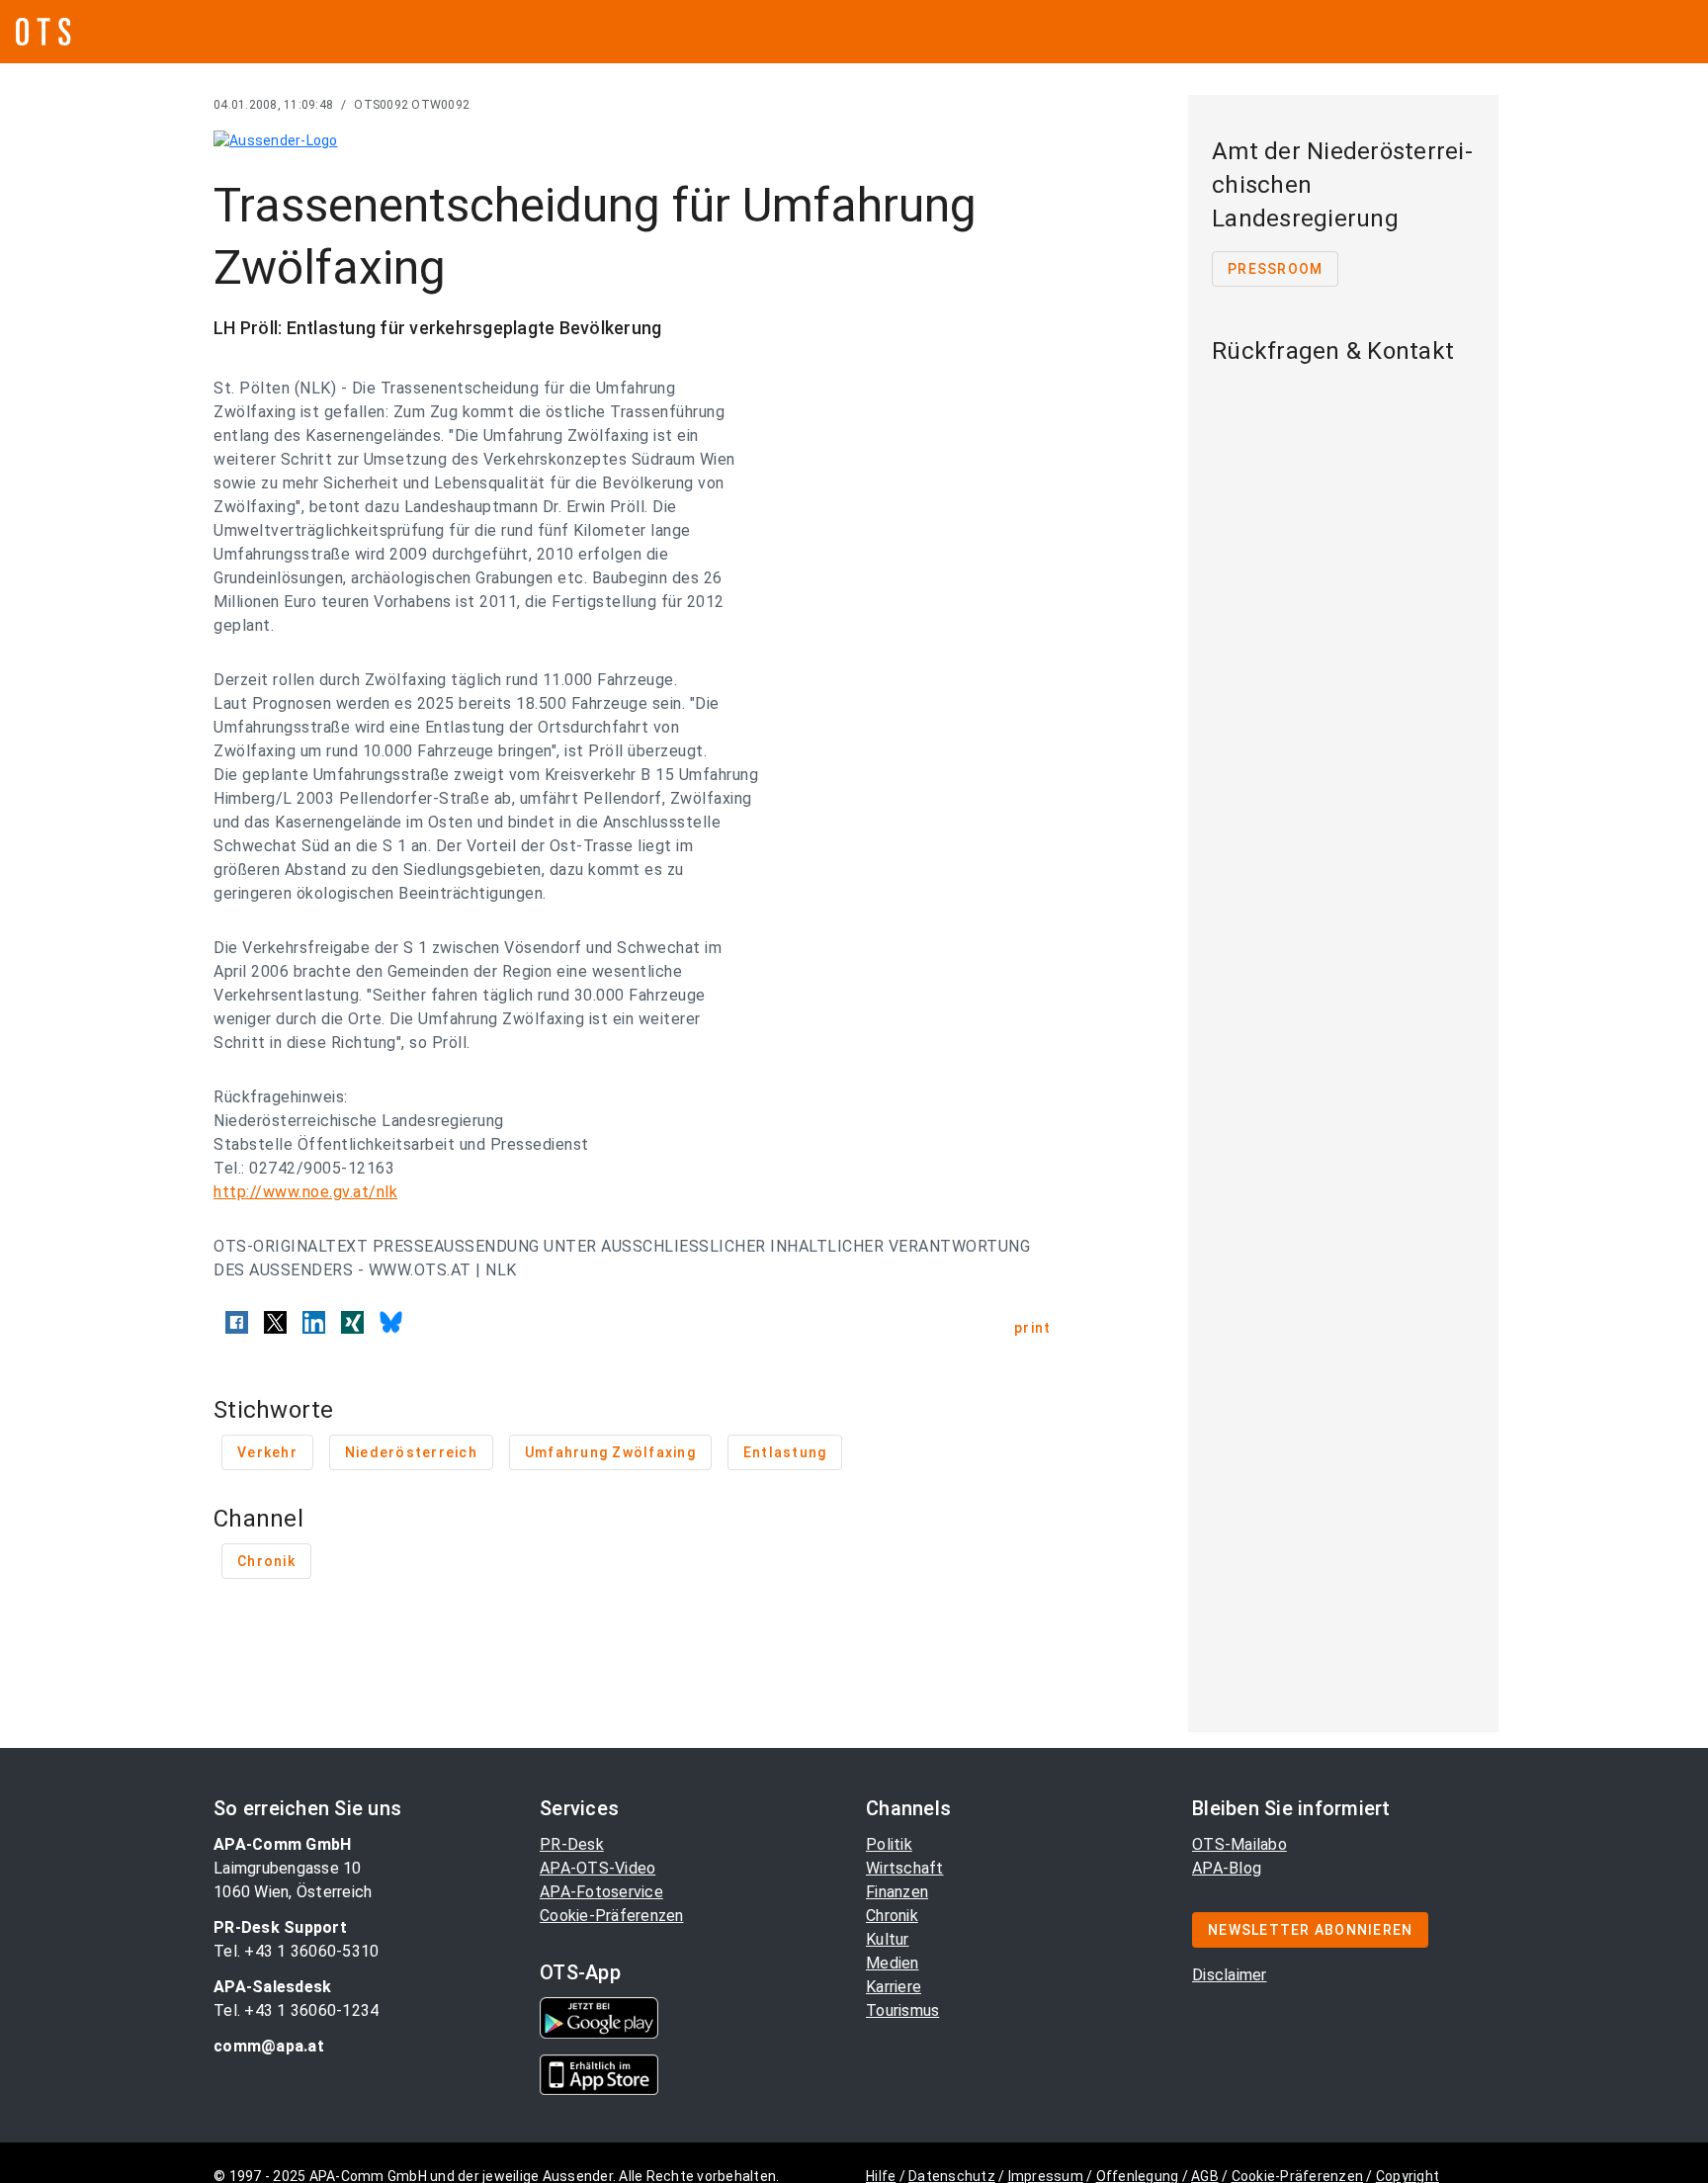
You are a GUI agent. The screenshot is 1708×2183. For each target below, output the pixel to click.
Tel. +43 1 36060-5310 (296, 1951)
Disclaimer (1230, 1975)
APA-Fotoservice (601, 1892)
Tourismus (902, 2010)
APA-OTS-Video (598, 1868)
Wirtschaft (905, 1868)
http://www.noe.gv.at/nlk (305, 1192)
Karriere (894, 1987)
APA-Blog (1227, 1868)
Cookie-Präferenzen (612, 1916)
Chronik (892, 1916)
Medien (893, 1963)
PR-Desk (572, 1844)
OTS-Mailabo (1239, 1844)
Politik (889, 1844)
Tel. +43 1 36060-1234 (296, 2010)
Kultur (888, 1939)
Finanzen (897, 1892)
